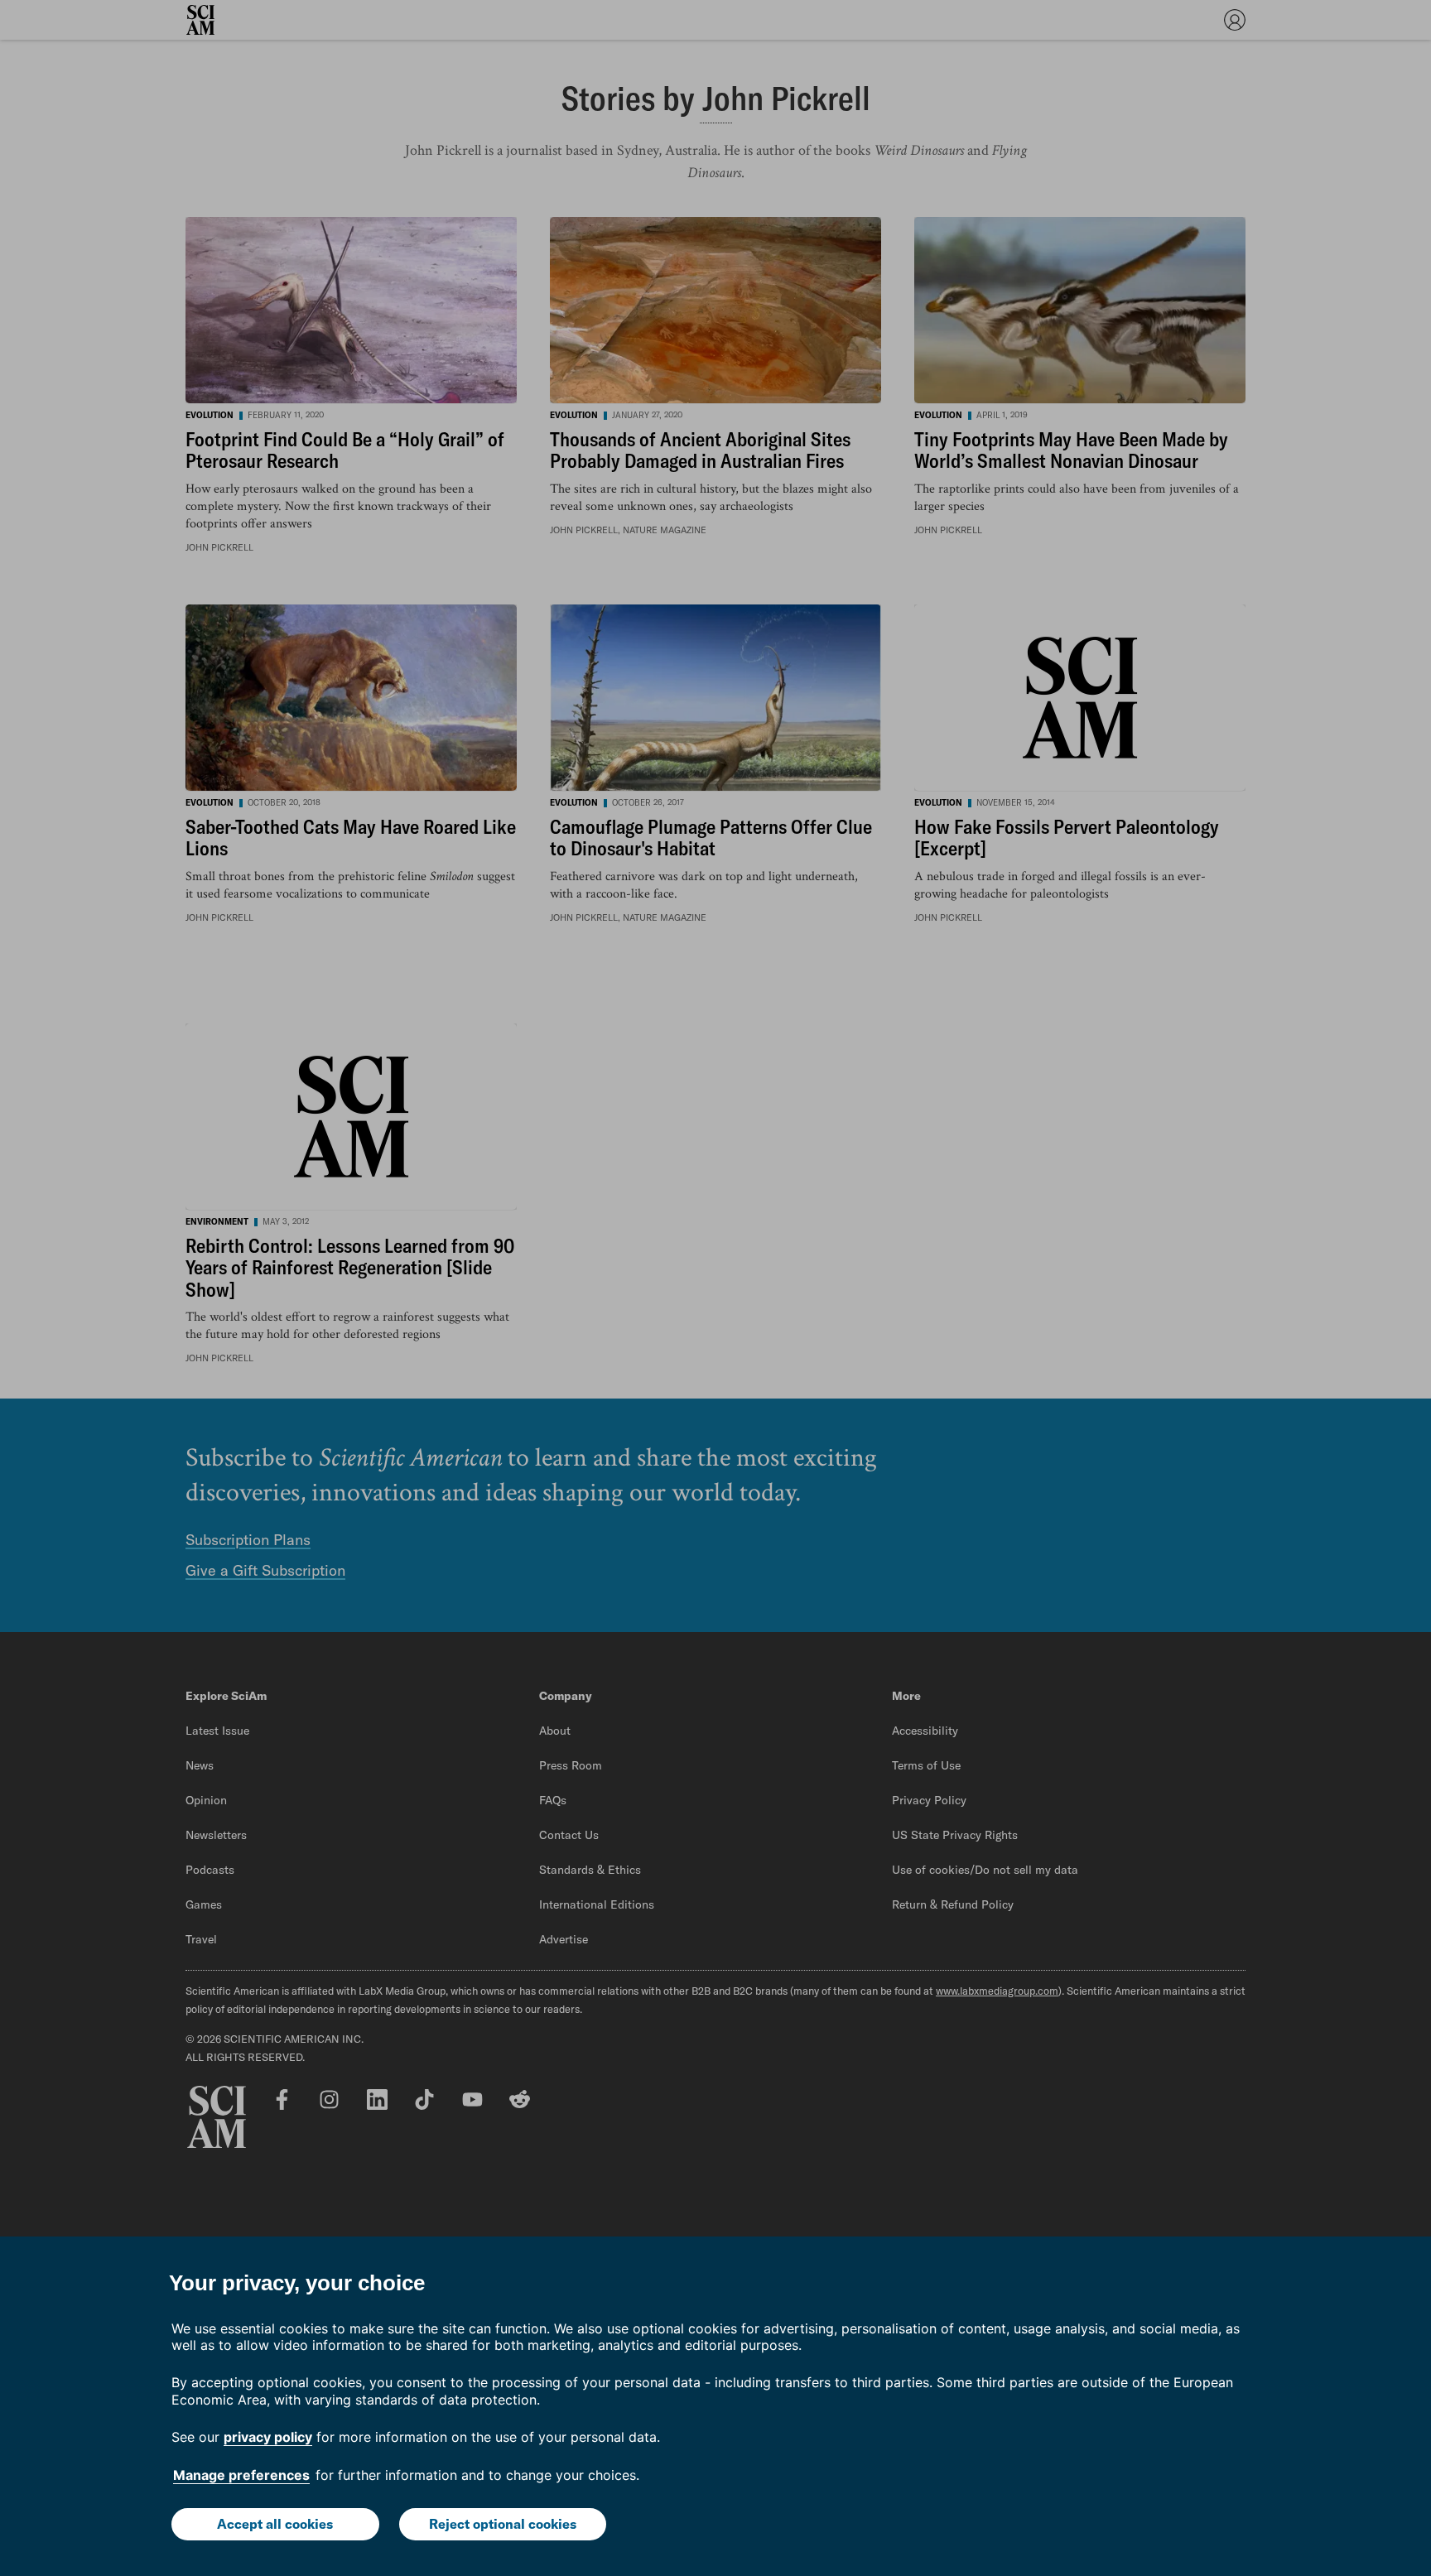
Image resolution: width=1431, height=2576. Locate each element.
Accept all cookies (275, 2524)
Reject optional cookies (503, 2524)
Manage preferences (241, 2475)
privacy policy (268, 2437)
